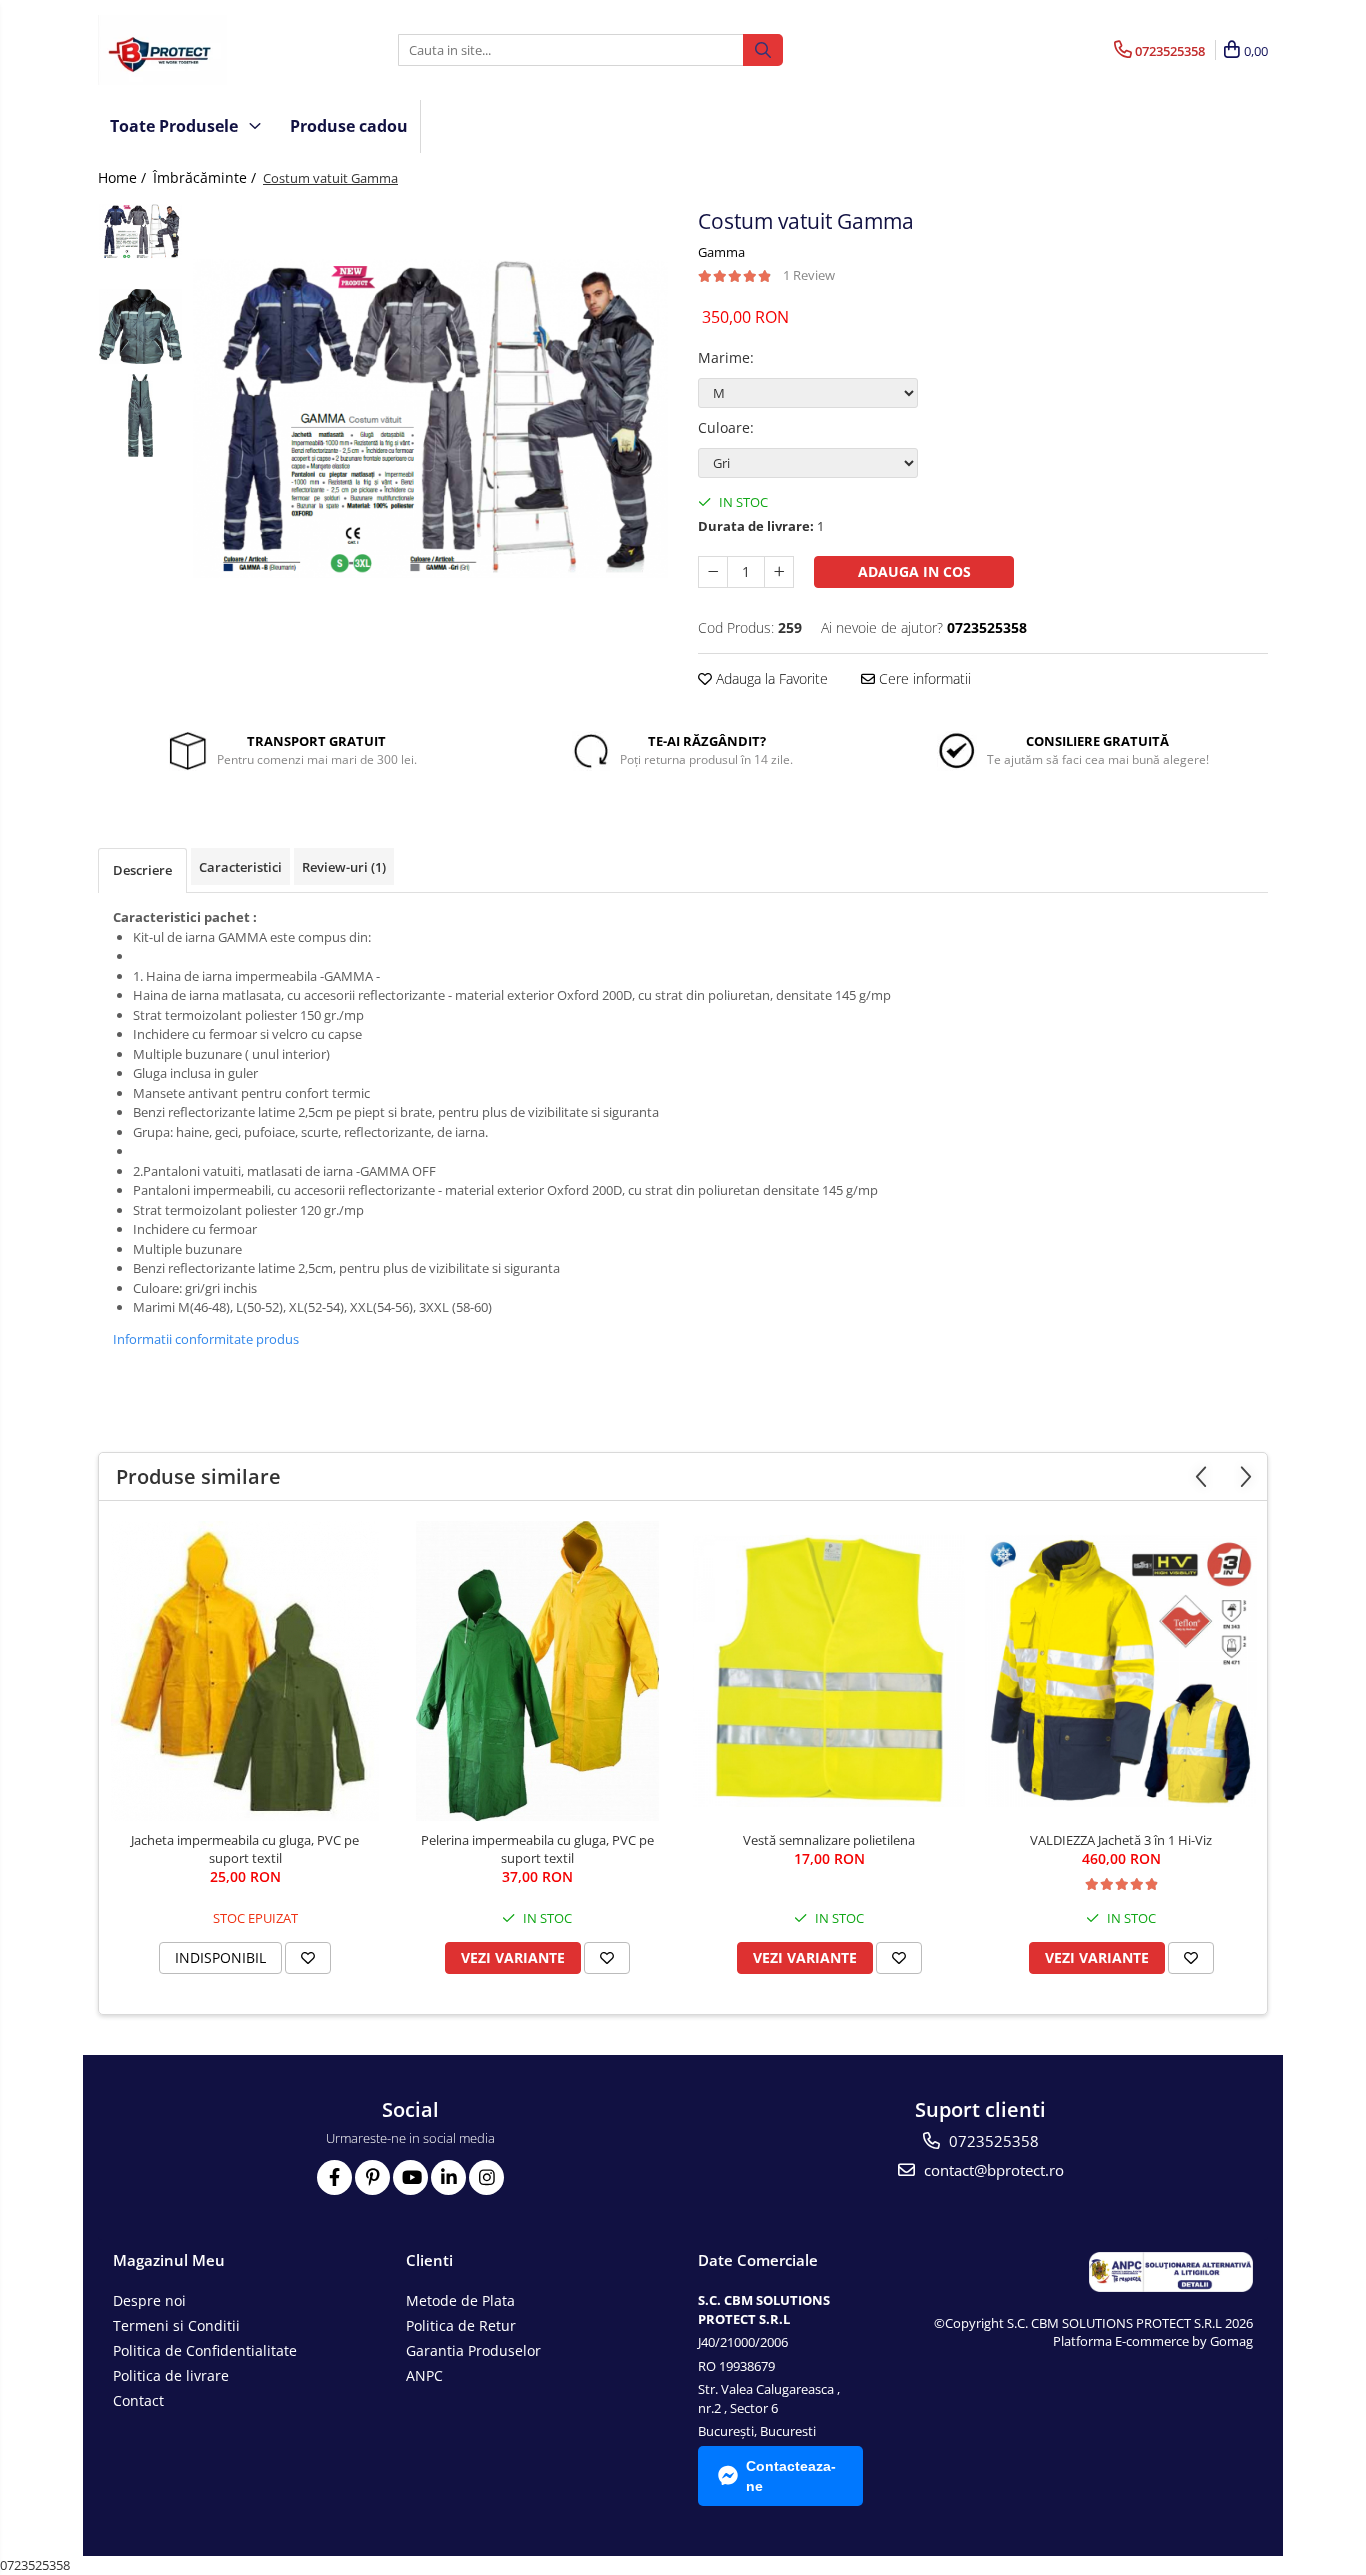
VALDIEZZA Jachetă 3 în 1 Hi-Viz (1121, 1840)
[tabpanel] (430, 418)
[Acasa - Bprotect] (198, 50)
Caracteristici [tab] (240, 867)
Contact (138, 2400)
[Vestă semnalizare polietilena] (829, 1671)
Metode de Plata (460, 2300)
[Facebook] (334, 2177)
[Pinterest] (372, 2177)
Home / (124, 177)
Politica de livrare (171, 2375)
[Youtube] (410, 2177)
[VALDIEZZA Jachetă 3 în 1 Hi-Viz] (1121, 1671)
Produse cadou (349, 126)
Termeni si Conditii (176, 2325)
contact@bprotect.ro (992, 2170)
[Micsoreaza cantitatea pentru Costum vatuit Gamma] (713, 572)
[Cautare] (763, 50)
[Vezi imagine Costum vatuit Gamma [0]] (140, 232)
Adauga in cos (914, 571)
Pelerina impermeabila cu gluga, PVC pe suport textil (537, 1849)
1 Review (809, 275)
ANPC (424, 2375)
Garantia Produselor (473, 2350)
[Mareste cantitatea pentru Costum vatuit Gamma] (779, 572)
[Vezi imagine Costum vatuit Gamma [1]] (140, 326)
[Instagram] (486, 2177)
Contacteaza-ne (791, 2476)
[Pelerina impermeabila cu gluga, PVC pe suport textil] (537, 1671)
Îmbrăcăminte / (206, 177)
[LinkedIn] (448, 2177)
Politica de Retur (461, 2325)
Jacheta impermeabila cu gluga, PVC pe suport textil (245, 1849)
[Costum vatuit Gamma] (430, 418)
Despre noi (149, 2300)
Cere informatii (923, 678)
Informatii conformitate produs (206, 1339)
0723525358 (992, 2141)
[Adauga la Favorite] (308, 1958)
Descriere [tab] (142, 870)
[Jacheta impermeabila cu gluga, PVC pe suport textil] (245, 1671)
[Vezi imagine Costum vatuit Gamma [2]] (140, 415)
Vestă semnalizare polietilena (829, 1840)
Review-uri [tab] (344, 867)
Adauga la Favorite (770, 678)
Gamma (721, 252)
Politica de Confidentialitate (205, 2350)
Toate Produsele (176, 126)
